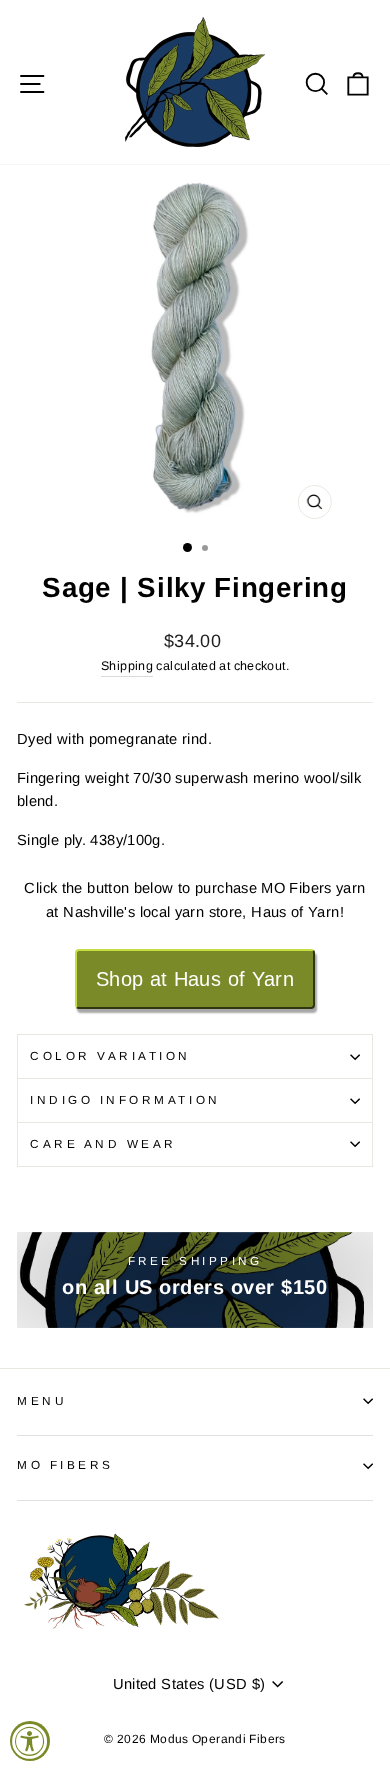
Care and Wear (103, 1143)
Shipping (127, 666)
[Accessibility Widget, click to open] (30, 1741)
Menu (42, 1400)
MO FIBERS (65, 1464)
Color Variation (110, 1055)
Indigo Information (125, 1099)
